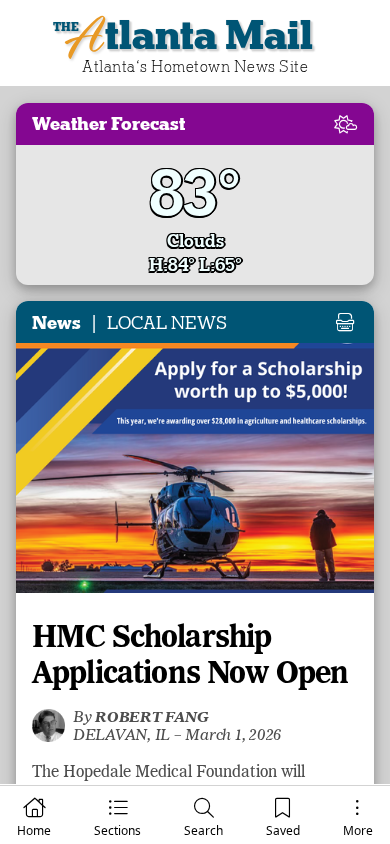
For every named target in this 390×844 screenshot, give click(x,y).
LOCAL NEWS (167, 323)
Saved (283, 830)
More (358, 830)
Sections (117, 830)
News (56, 323)
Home (34, 830)
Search (203, 830)
